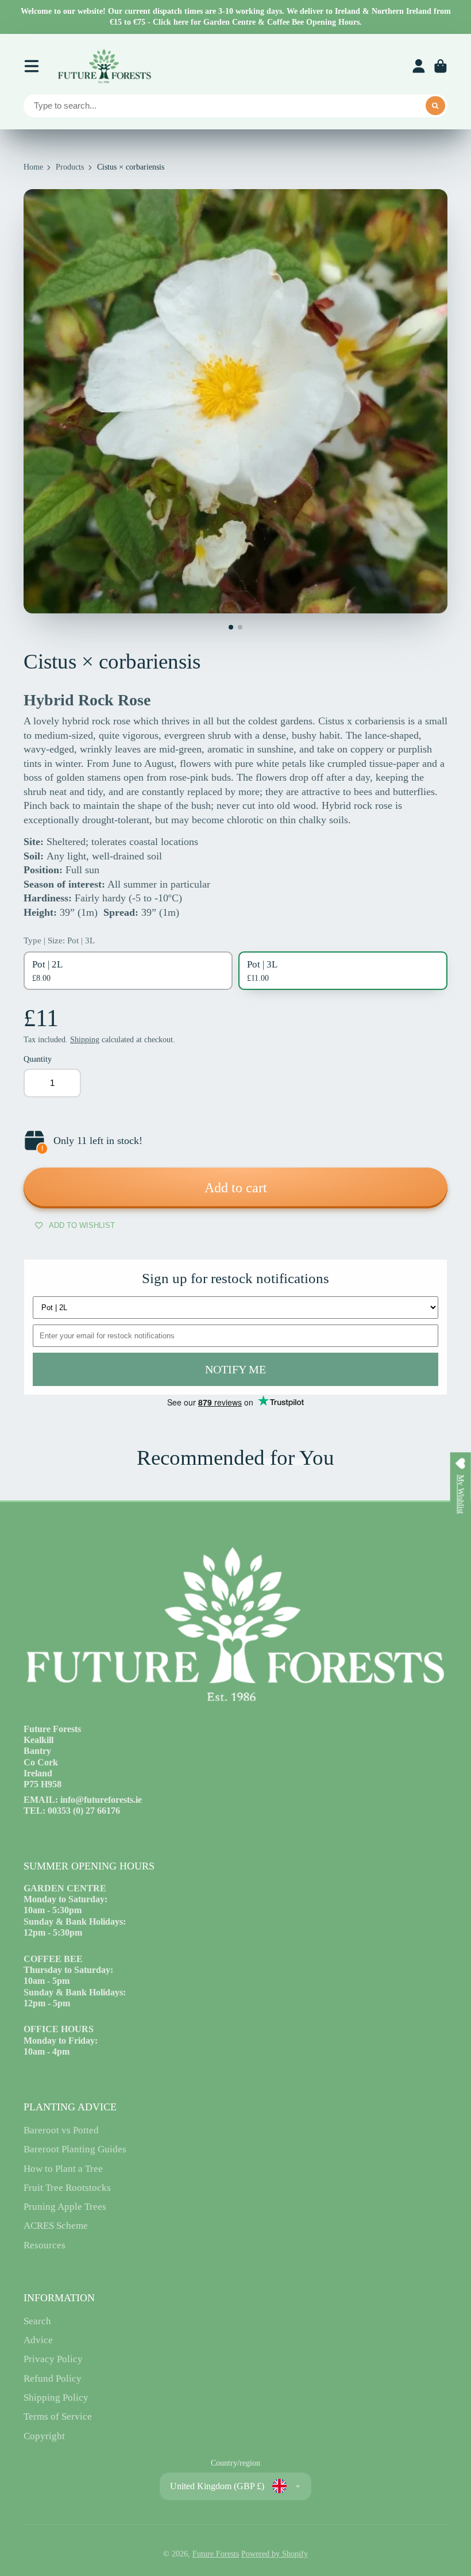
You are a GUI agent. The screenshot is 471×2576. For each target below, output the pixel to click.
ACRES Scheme (56, 2226)
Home (33, 167)
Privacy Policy (53, 2359)
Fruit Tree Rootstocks (67, 2188)
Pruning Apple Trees (65, 2207)
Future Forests (216, 2554)
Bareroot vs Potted (61, 2130)
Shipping (85, 1040)
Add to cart (236, 1187)
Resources (45, 2245)
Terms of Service (58, 2416)
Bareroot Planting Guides (75, 2149)
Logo (104, 66)
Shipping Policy (56, 2398)
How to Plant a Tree (63, 2169)
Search (37, 2321)
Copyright (44, 2436)
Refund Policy (53, 2379)
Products (70, 167)
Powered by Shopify (275, 2554)
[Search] (435, 106)
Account (419, 66)
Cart (441, 66)
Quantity (38, 1059)
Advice (38, 2340)
